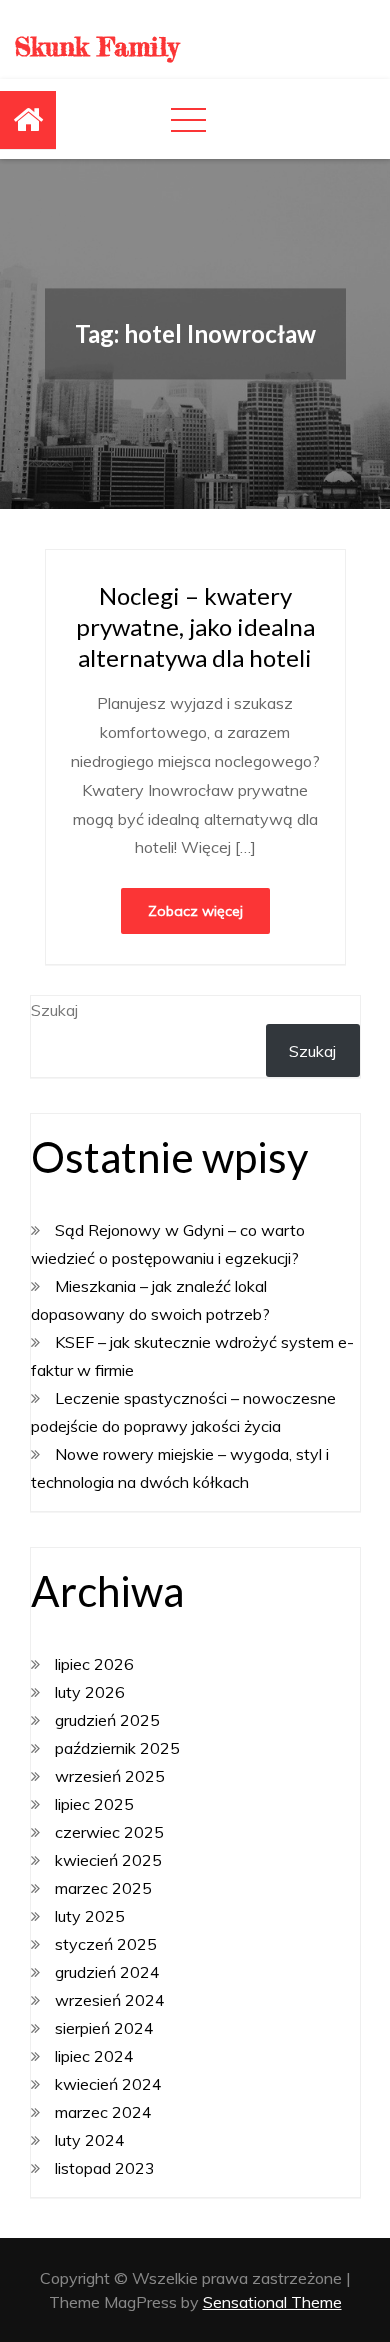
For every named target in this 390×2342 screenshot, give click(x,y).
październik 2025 (117, 1748)
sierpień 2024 (104, 2028)
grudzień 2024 (107, 1972)
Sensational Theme (272, 2302)
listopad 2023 (105, 2168)
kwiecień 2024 (108, 2084)
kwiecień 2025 (108, 1860)
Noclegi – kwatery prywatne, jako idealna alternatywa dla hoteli (195, 626)
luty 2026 (90, 1692)
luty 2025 (90, 1916)
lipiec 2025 (94, 1804)
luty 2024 (90, 2140)
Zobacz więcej (195, 911)
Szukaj (54, 1010)
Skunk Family (97, 46)
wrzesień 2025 (110, 1776)
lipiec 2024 (94, 2056)
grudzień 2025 (107, 1720)
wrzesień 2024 (110, 2000)
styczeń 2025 (106, 1944)
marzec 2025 (103, 1888)
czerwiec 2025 (109, 1832)
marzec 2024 (103, 2112)
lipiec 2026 (94, 1664)
